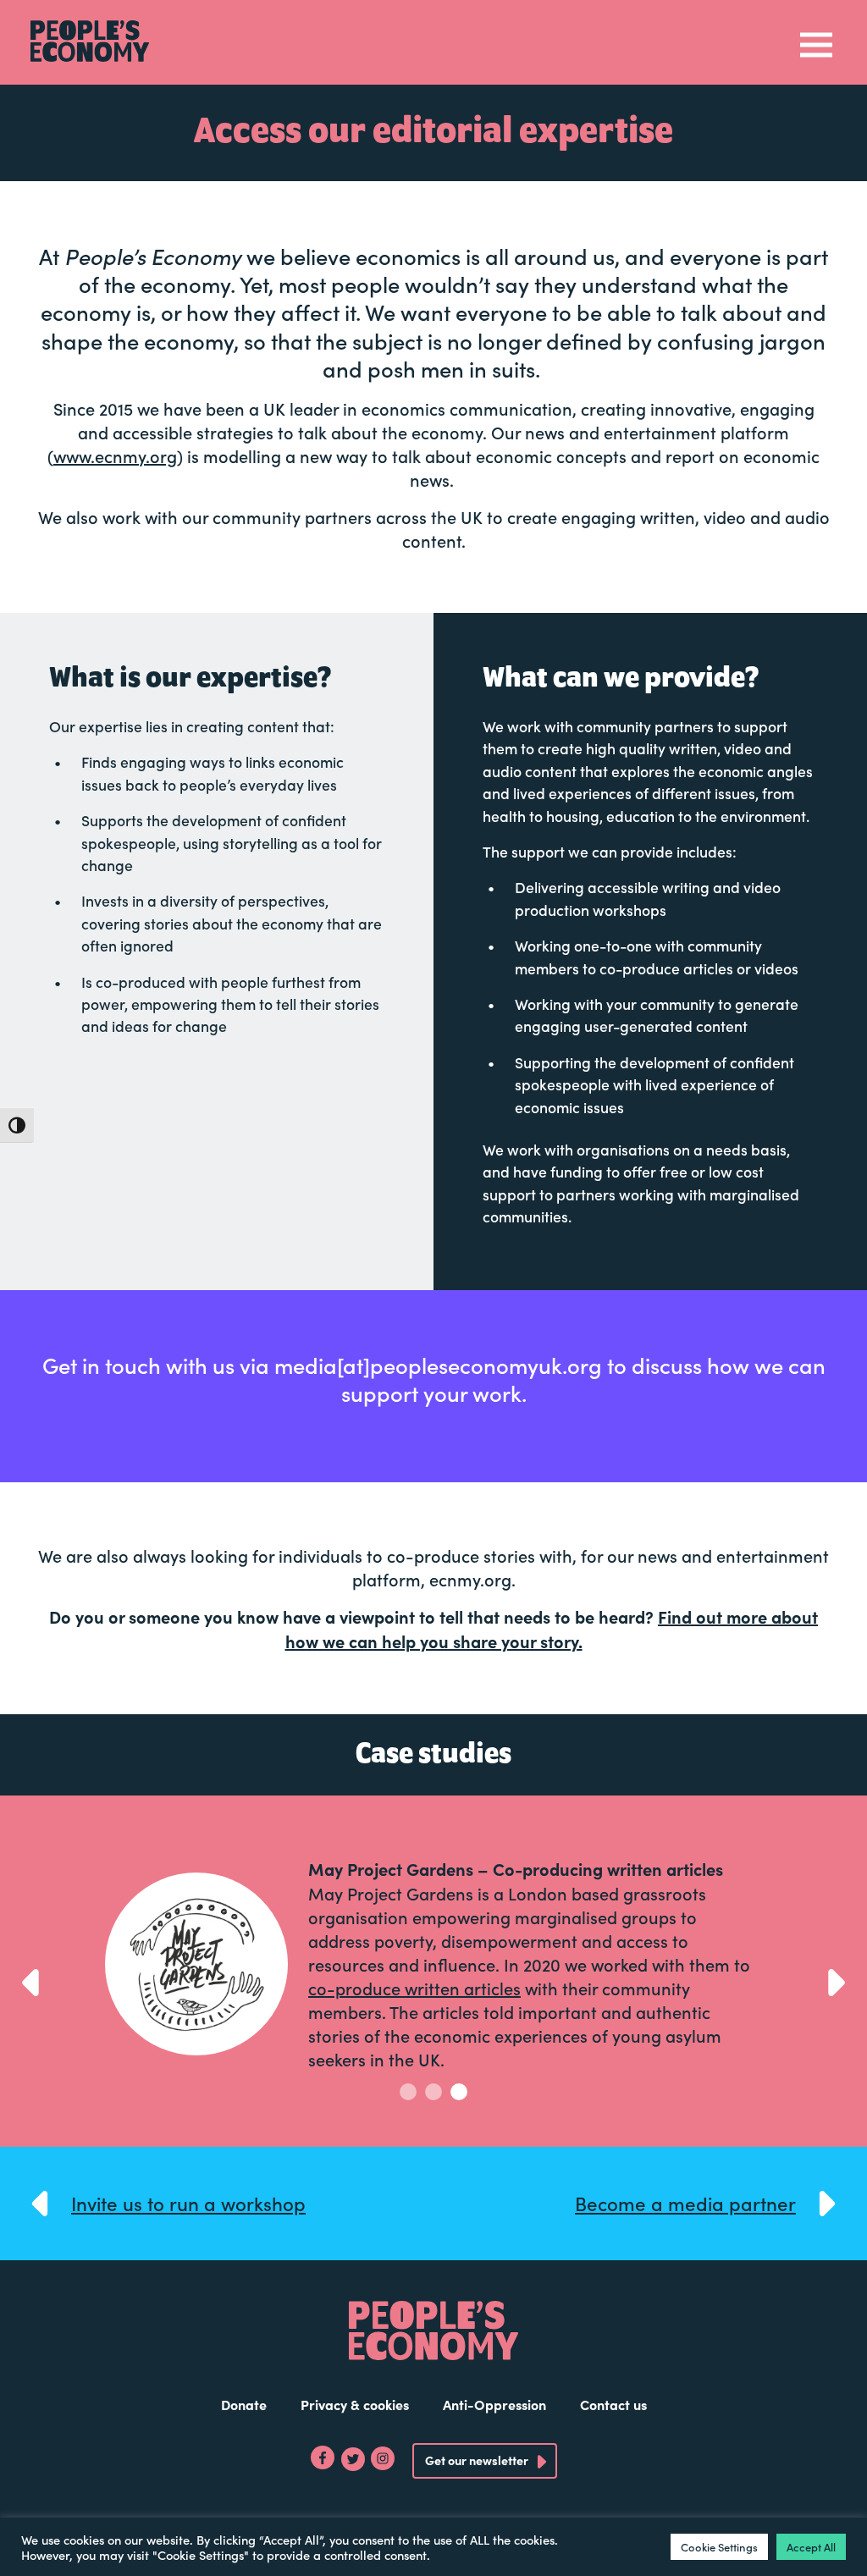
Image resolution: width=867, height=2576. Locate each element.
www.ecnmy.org (115, 455)
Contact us (613, 2404)
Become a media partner (685, 2203)
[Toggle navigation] (816, 43)
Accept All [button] (811, 2547)
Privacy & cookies (355, 2404)
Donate (244, 2404)
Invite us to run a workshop (188, 2203)
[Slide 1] (433, 2092)
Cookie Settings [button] (719, 2547)
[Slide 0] (408, 2092)
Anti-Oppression (494, 2404)
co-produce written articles (414, 1988)
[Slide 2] (459, 2092)
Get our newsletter (477, 2460)
